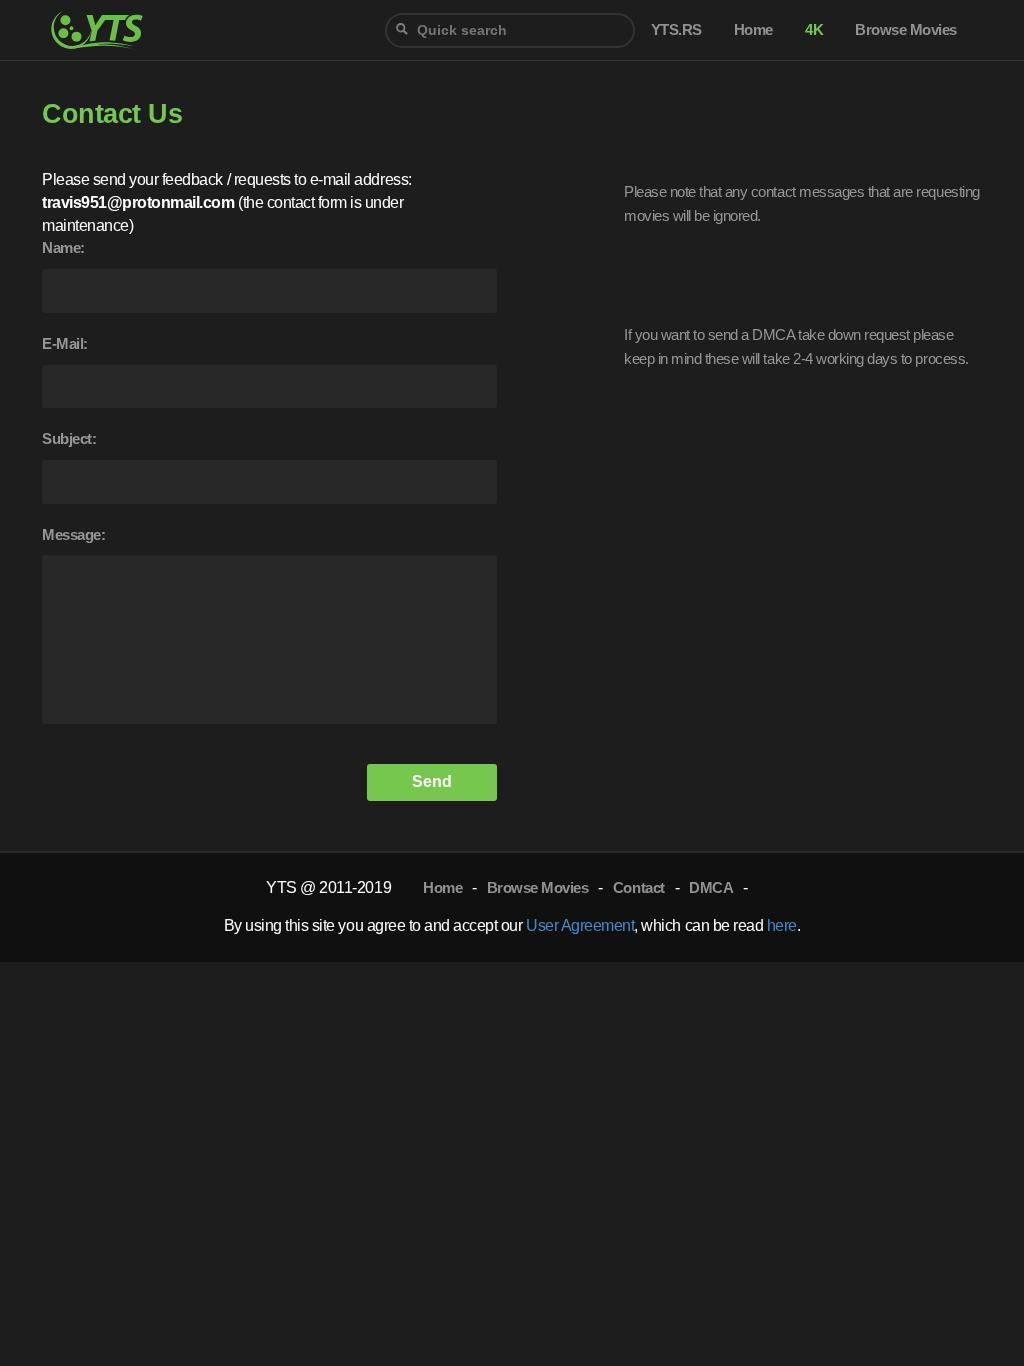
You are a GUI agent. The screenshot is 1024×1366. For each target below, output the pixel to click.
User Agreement (580, 925)
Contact (639, 887)
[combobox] (510, 30)
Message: (73, 534)
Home (442, 887)
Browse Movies (538, 887)
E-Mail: (65, 343)
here (782, 925)
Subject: (69, 438)
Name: (63, 247)
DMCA (711, 887)
